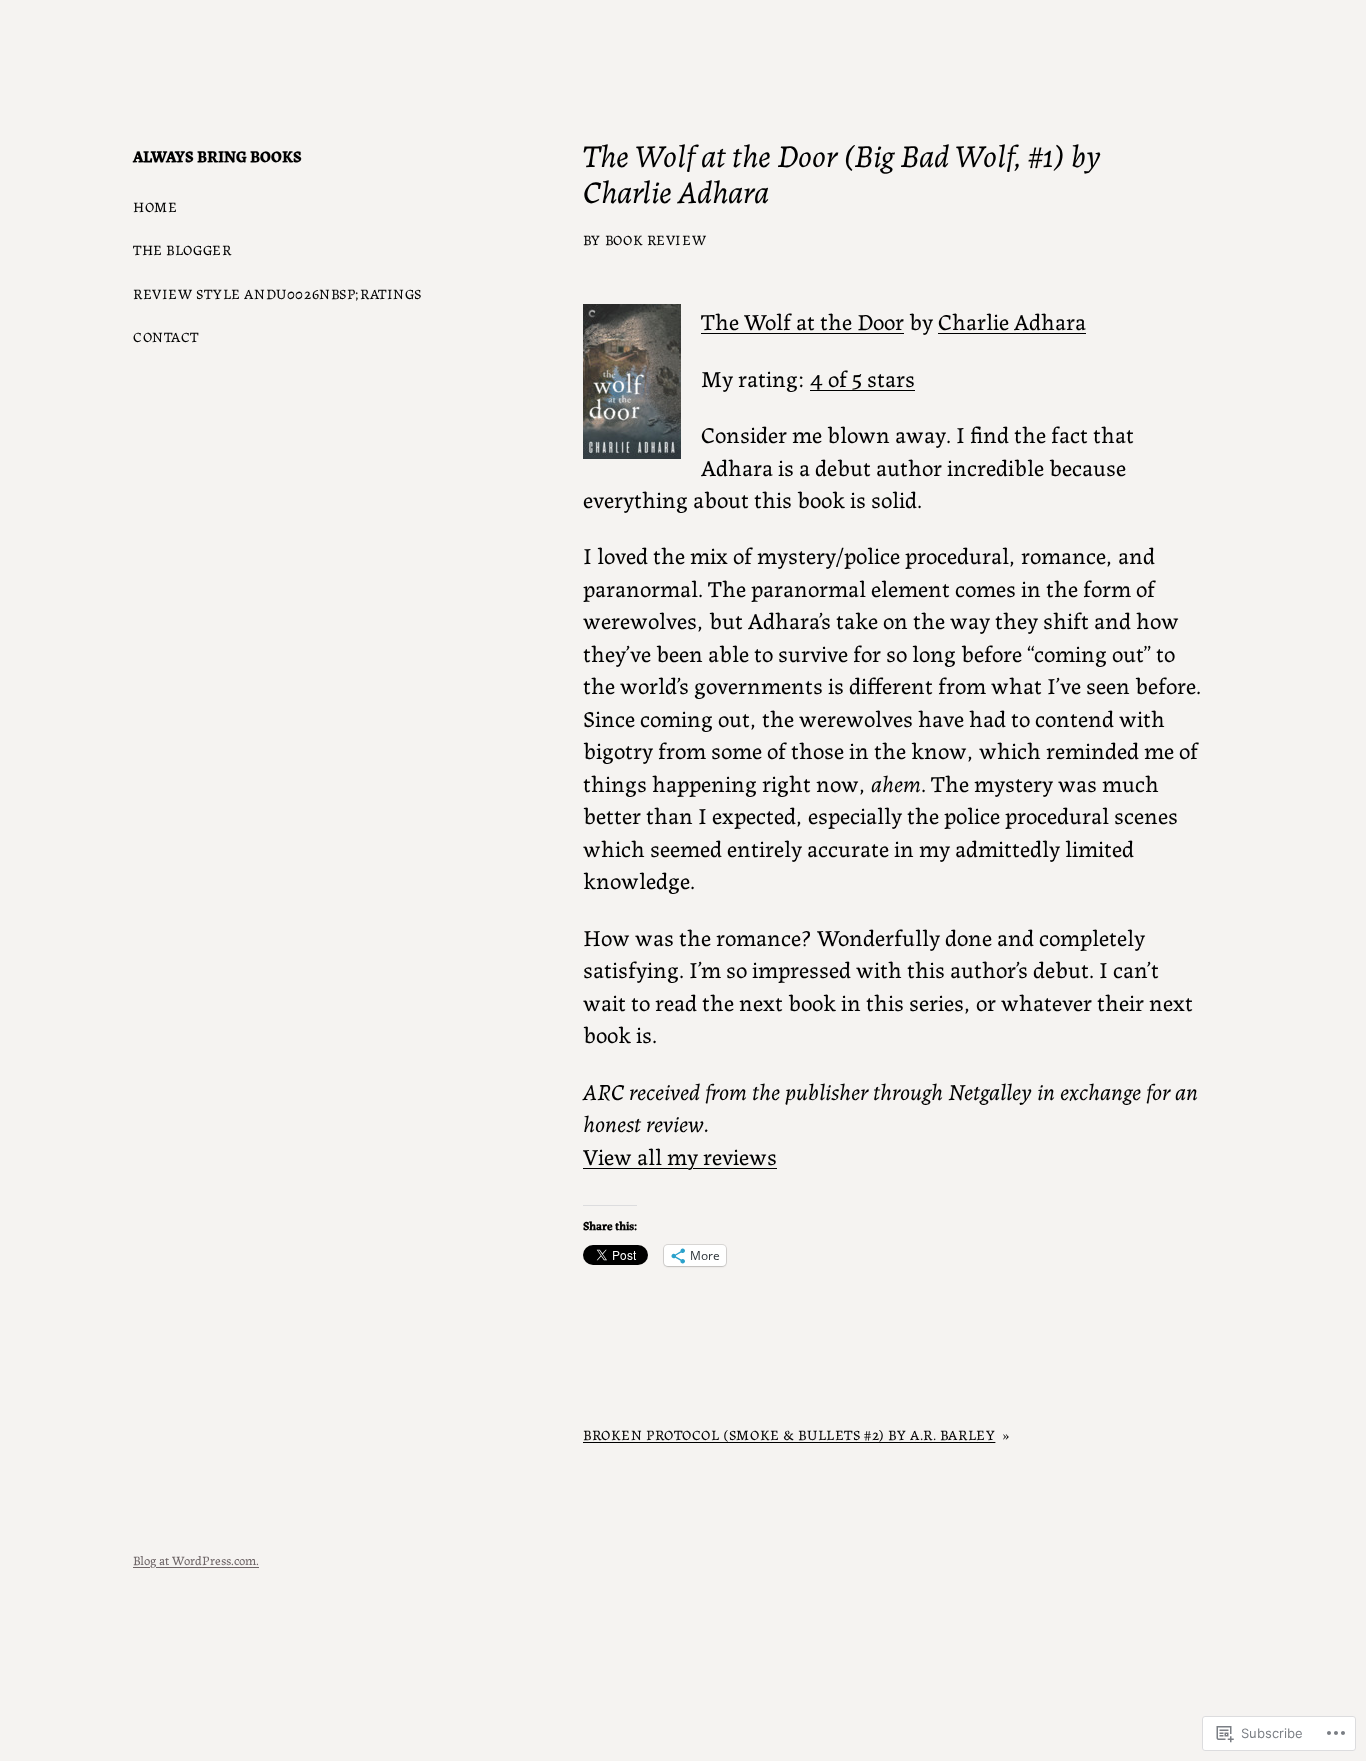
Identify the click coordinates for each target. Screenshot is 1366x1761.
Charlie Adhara (1012, 320)
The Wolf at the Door (802, 320)
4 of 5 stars (862, 377)
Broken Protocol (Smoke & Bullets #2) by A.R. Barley (789, 1434)
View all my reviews (680, 1155)
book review (655, 239)
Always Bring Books (217, 155)
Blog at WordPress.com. (196, 1559)
